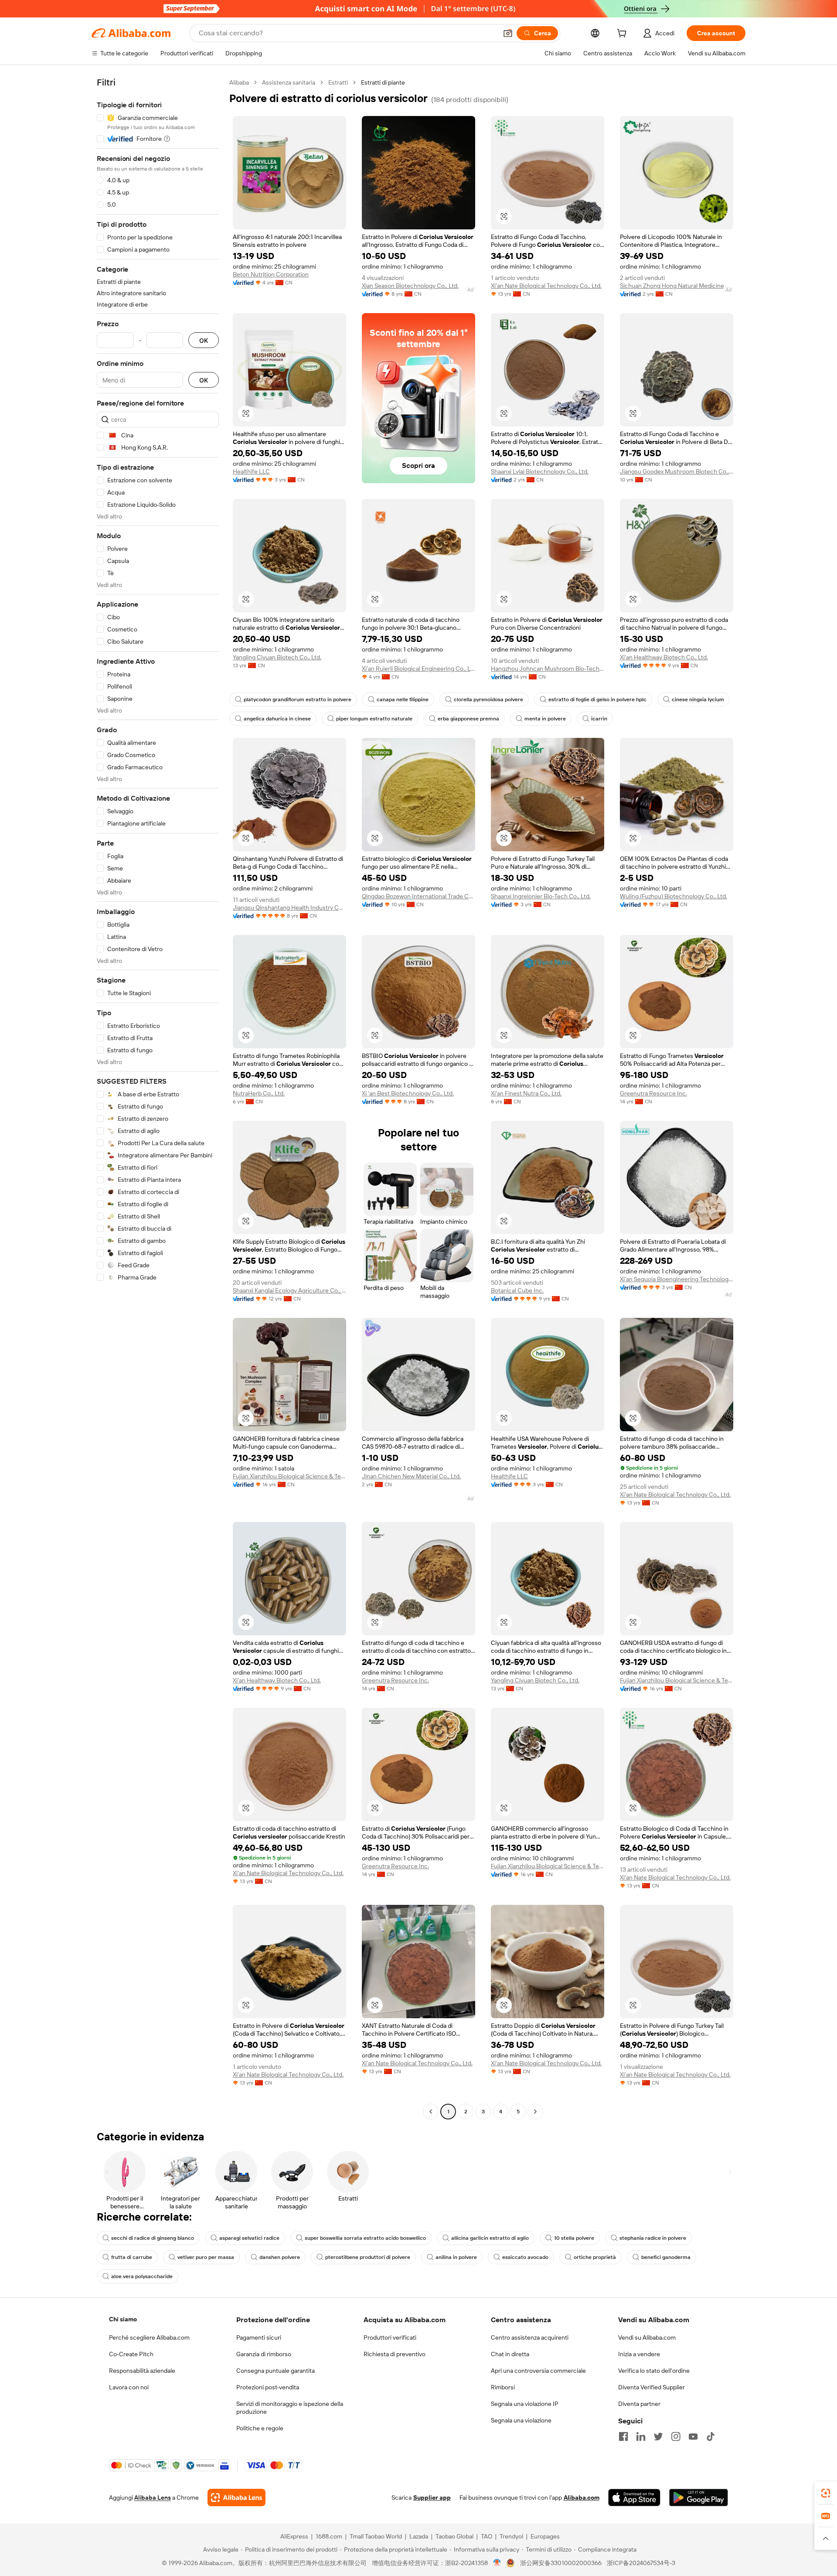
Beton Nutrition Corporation (271, 274)
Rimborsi (503, 2387)
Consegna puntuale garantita (276, 2371)
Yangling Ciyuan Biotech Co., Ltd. (277, 657)
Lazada (419, 2536)
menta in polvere (545, 719)
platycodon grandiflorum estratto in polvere (298, 699)
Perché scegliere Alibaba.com (149, 2337)
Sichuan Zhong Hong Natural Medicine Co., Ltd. (677, 286)
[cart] (623, 34)
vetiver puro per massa (206, 2257)
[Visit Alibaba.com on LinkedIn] (641, 2436)
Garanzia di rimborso (264, 2354)
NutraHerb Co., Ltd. (259, 1093)
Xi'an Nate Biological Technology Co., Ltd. (546, 286)
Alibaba (239, 82)
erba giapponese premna (468, 719)
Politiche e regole (260, 2428)
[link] (826, 2493)
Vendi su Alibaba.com (647, 2337)
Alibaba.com (582, 2498)
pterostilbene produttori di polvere (368, 2257)
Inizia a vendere (639, 2354)
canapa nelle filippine (403, 699)
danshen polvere (280, 2257)
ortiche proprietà (595, 2257)
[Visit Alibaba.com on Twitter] (658, 2436)
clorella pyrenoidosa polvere (488, 699)
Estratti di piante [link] (383, 82)
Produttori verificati (390, 2337)
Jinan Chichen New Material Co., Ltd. (411, 1476)
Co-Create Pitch (131, 2354)
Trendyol (511, 2536)
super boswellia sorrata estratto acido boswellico (365, 2238)
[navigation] (158, 1098)
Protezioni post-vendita (268, 2387)
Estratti (338, 82)
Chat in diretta (510, 2354)
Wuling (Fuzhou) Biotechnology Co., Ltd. (674, 896)
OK (204, 340)
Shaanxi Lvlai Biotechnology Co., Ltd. (540, 471)
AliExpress (294, 2536)
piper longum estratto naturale (374, 719)
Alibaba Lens (153, 2498)
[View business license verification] (497, 2563)
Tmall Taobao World (376, 2536)
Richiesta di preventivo (395, 2354)
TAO (487, 2536)
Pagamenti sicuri (259, 2337)
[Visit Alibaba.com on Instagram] (676, 2436)
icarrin (599, 719)
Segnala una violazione (521, 2420)
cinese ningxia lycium (698, 699)
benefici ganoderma (666, 2257)
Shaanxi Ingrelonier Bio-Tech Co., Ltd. (541, 896)
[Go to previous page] (431, 2112)
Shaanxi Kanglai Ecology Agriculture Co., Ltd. (289, 1290)
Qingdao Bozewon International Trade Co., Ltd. (418, 896)
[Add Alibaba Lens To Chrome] (236, 2498)
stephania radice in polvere (653, 2238)
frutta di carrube (132, 2257)
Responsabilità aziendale (142, 2371)
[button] (508, 33)
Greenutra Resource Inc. (653, 1093)
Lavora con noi (129, 2387)
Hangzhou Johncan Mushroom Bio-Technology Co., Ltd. (548, 669)
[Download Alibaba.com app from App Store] (634, 2498)
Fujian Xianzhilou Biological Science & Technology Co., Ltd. (289, 1476)
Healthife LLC (251, 471)
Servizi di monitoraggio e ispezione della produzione (290, 2408)
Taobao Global (454, 2536)
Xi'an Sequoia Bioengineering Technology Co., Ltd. (677, 1279)
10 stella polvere (574, 2238)
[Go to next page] (535, 2112)
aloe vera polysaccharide (142, 2276)
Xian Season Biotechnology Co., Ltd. (410, 286)
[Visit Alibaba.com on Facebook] (623, 2436)
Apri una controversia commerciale (538, 2371)
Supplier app (432, 2498)
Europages (545, 2536)
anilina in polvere (456, 2257)
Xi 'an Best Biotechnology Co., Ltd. (408, 1093)
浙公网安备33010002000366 (561, 2563)
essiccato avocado (525, 2257)
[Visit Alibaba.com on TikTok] (711, 2436)
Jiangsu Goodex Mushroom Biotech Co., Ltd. (677, 471)
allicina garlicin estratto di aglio (490, 2238)
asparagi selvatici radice (249, 2238)
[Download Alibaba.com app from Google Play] (699, 2498)
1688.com (329, 2536)
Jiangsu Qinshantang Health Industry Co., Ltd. (289, 908)
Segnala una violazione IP (525, 2404)
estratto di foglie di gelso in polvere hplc (597, 699)
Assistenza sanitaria (289, 82)
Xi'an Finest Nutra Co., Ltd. (526, 1093)
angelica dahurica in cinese (277, 719)
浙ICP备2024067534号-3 (641, 2563)
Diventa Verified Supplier (652, 2387)
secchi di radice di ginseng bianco (153, 2238)
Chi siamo (123, 2319)
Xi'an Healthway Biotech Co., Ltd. (664, 657)
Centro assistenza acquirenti (530, 2337)
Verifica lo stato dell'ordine (654, 2371)
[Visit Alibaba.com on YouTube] (693, 2436)
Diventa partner (639, 2404)
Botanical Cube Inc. (517, 1290)
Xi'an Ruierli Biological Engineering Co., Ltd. (418, 669)
